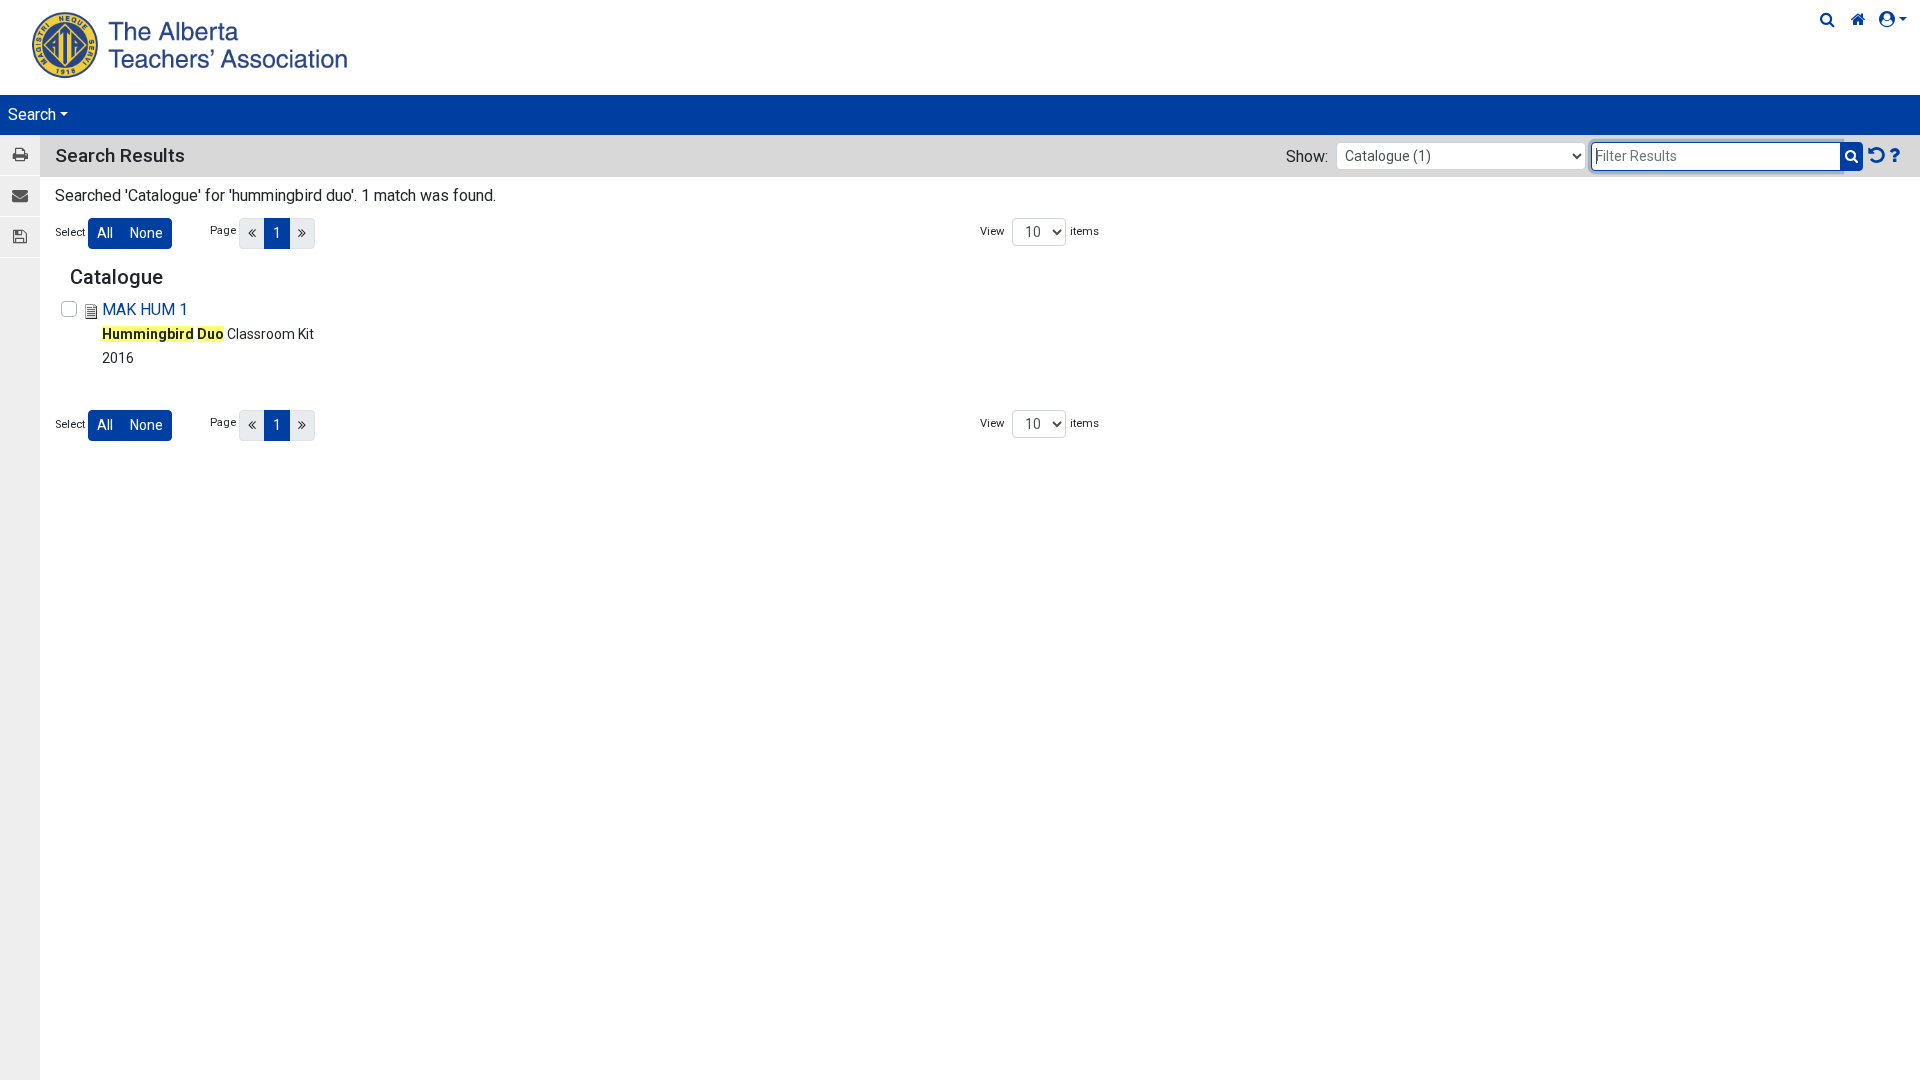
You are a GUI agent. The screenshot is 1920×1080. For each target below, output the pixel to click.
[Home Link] (1858, 20)
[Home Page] (192, 44)
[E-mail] (20, 196)
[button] (1897, 20)
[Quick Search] (1827, 20)
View (992, 231)
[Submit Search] (1851, 156)
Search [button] (32, 114)
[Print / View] (20, 155)
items (1084, 231)
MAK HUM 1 (145, 309)
